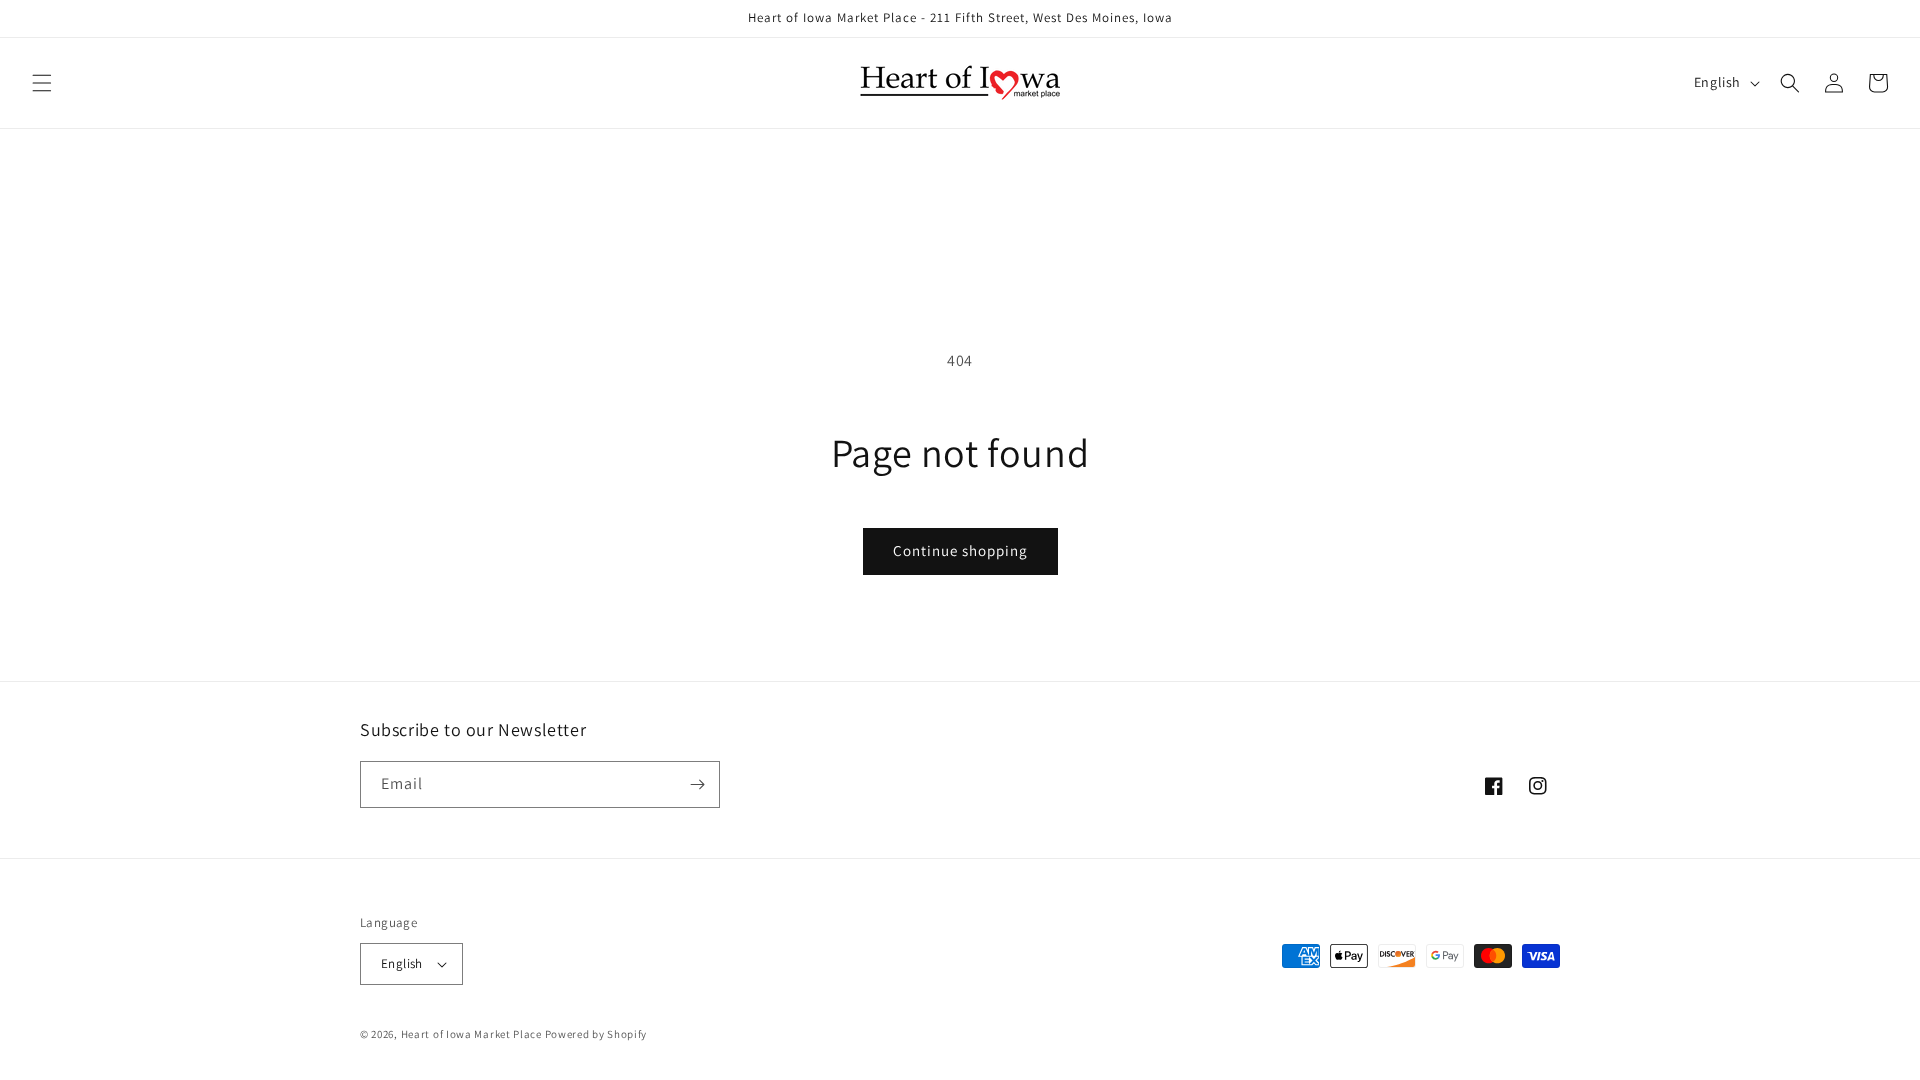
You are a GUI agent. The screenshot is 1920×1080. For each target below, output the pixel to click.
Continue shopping (960, 550)
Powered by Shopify (596, 1034)
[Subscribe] (697, 784)
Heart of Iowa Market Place (471, 1034)
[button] (42, 83)
